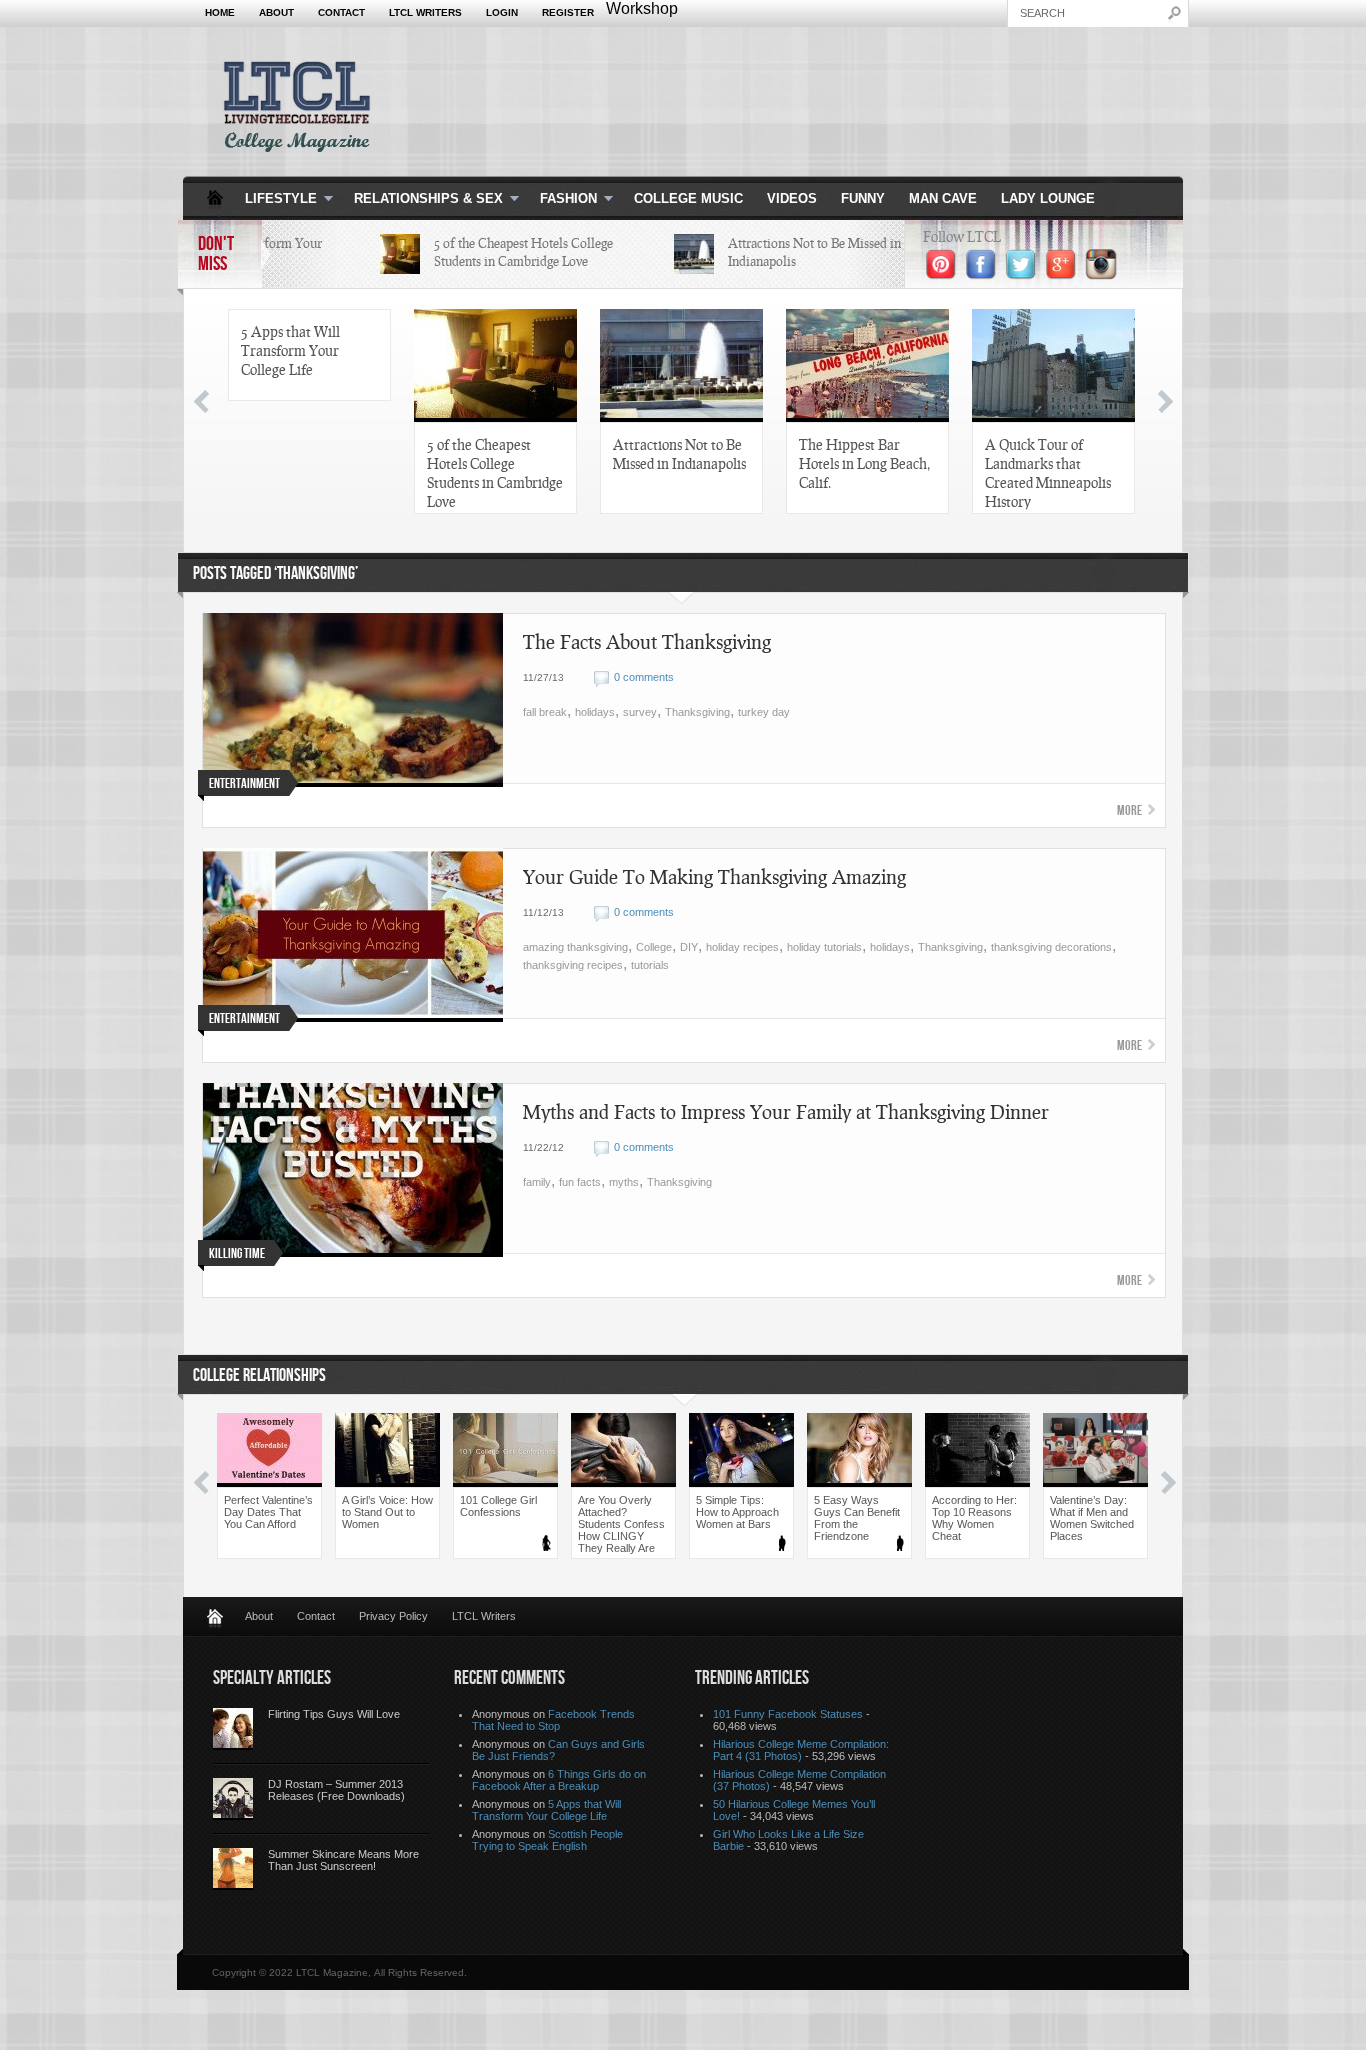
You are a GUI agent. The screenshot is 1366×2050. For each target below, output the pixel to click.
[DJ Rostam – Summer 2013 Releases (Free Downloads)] (233, 1799)
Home (220, 12)
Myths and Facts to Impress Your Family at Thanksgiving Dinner (786, 1111)
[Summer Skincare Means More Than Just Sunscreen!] (233, 1869)
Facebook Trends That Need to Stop (553, 1720)
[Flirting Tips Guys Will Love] (233, 1729)
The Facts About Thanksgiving (647, 641)
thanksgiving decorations (1051, 947)
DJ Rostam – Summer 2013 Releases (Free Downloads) (336, 1790)
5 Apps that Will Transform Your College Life (290, 350)
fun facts (580, 1182)
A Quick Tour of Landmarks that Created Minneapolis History (1048, 472)
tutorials (650, 965)
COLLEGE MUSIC (688, 198)
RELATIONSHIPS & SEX (422, 199)
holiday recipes (742, 947)
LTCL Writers (425, 12)
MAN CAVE (943, 198)
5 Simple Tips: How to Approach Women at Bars (737, 1512)
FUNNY (863, 198)
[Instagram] (1101, 277)
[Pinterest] (941, 277)
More (1129, 810)
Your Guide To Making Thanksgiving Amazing (714, 876)
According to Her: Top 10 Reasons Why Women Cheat (974, 1518)
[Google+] (1061, 277)
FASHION (562, 199)
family (537, 1182)
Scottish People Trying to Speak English (547, 1840)
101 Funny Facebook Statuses (788, 1714)
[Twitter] (1021, 277)
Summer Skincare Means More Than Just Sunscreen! (343, 1860)
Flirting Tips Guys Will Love (334, 1714)
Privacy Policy (393, 1616)
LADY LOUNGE (1048, 198)
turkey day (764, 712)
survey (640, 712)
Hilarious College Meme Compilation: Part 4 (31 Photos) (801, 1750)
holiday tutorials (824, 947)
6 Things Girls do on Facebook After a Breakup (559, 1780)
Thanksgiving (697, 712)
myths (624, 1182)
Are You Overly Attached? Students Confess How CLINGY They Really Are (621, 1524)
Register (568, 12)
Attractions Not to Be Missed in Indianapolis (679, 453)
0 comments (644, 677)
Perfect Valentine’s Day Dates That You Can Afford (268, 1512)
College (654, 947)
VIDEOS (792, 198)
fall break (545, 712)
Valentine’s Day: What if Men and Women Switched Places (1092, 1518)
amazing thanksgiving (575, 947)
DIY (689, 947)
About (276, 12)
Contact (341, 12)
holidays (595, 712)
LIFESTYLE (275, 199)
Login (502, 12)
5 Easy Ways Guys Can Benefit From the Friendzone (857, 1518)
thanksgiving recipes (573, 965)
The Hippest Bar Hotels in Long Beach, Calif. (864, 463)
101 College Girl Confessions (498, 1506)
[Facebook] (981, 277)
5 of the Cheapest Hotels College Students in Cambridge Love (495, 472)
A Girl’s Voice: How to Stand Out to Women (387, 1512)
